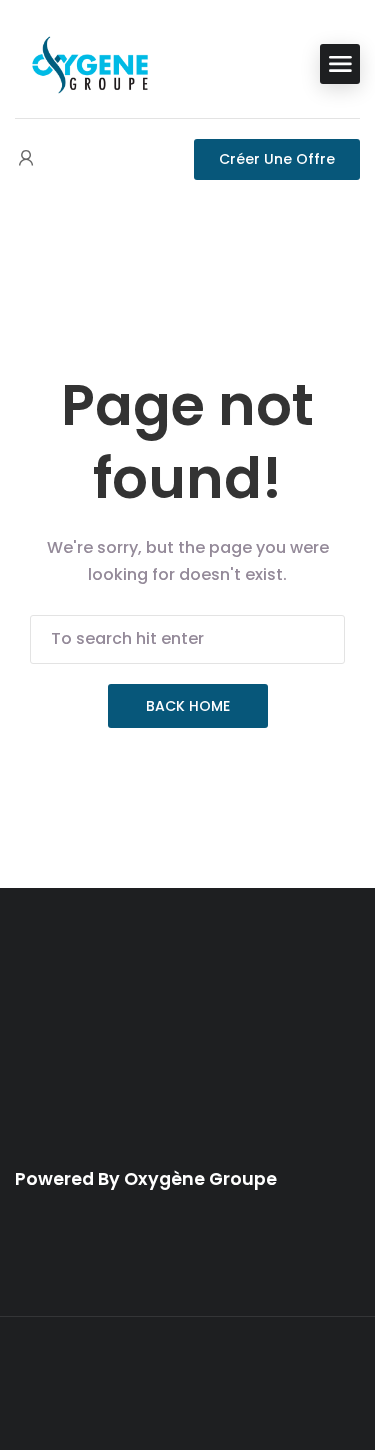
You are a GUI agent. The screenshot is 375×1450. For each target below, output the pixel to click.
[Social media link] (187, 1384)
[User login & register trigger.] (26, 159)
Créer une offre (277, 159)
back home (188, 706)
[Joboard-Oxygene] (90, 62)
